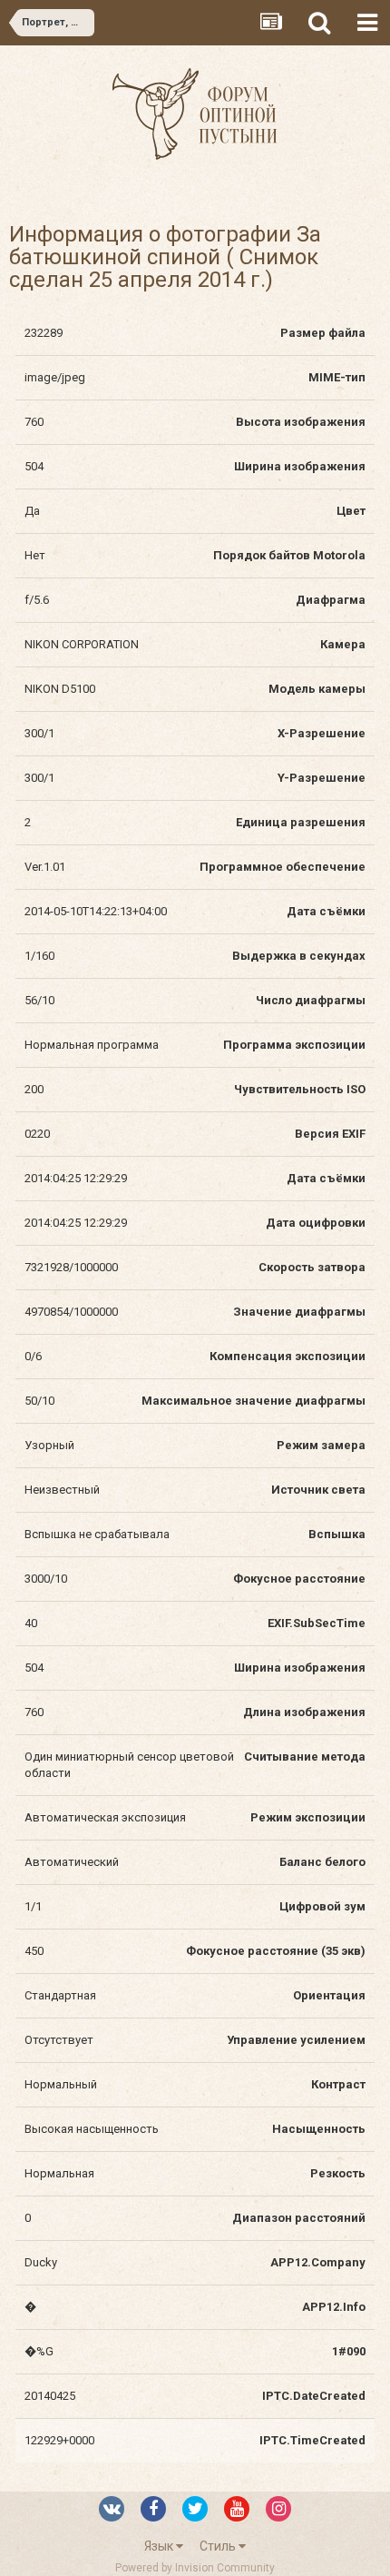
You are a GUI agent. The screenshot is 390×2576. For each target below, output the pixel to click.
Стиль (219, 2546)
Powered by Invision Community (195, 2568)
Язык (160, 2546)
